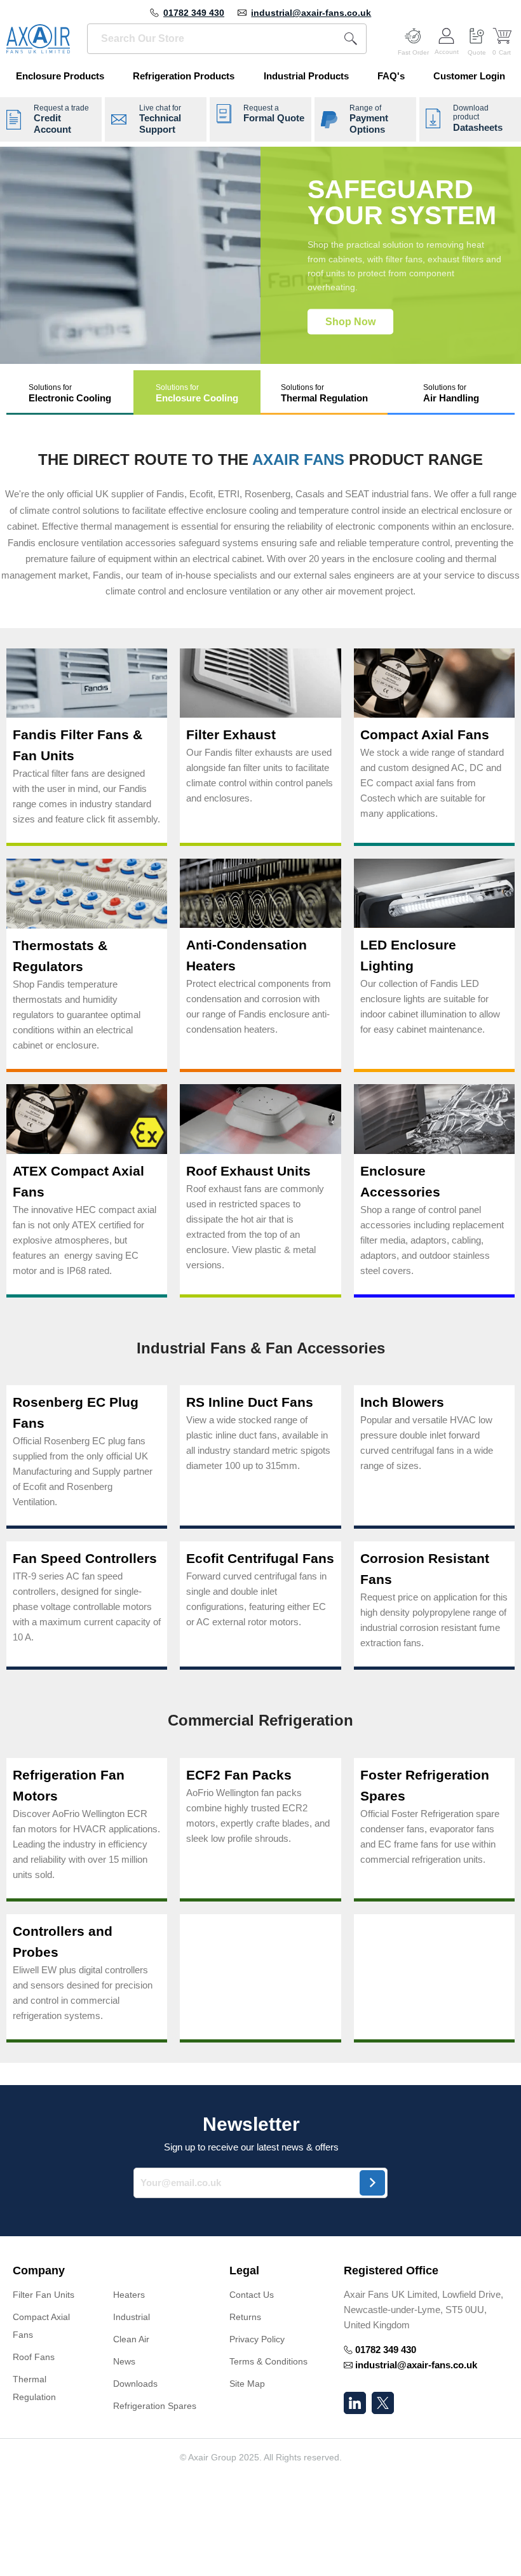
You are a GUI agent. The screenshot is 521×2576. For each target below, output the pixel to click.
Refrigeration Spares (155, 2406)
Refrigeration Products (184, 76)
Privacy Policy (257, 2339)
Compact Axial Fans (425, 735)
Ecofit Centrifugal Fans (260, 1558)
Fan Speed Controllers (85, 1558)
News (124, 2361)
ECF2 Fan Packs (239, 1775)
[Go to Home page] (38, 39)
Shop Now (350, 321)
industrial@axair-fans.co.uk (311, 13)
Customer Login (469, 76)
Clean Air (131, 2339)
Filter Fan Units (44, 2295)
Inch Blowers (402, 1402)
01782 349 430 (194, 13)
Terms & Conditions (268, 2361)
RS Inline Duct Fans (250, 1402)
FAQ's (391, 76)
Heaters (129, 2295)
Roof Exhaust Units (248, 1171)
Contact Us (252, 2295)
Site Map (247, 2384)
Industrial (132, 2317)
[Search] (351, 39)
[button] (70, 393)
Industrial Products (306, 76)
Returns (245, 2317)
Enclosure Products (60, 76)
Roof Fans (34, 2357)
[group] (260, 255)
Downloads (135, 2384)
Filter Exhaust (231, 735)
